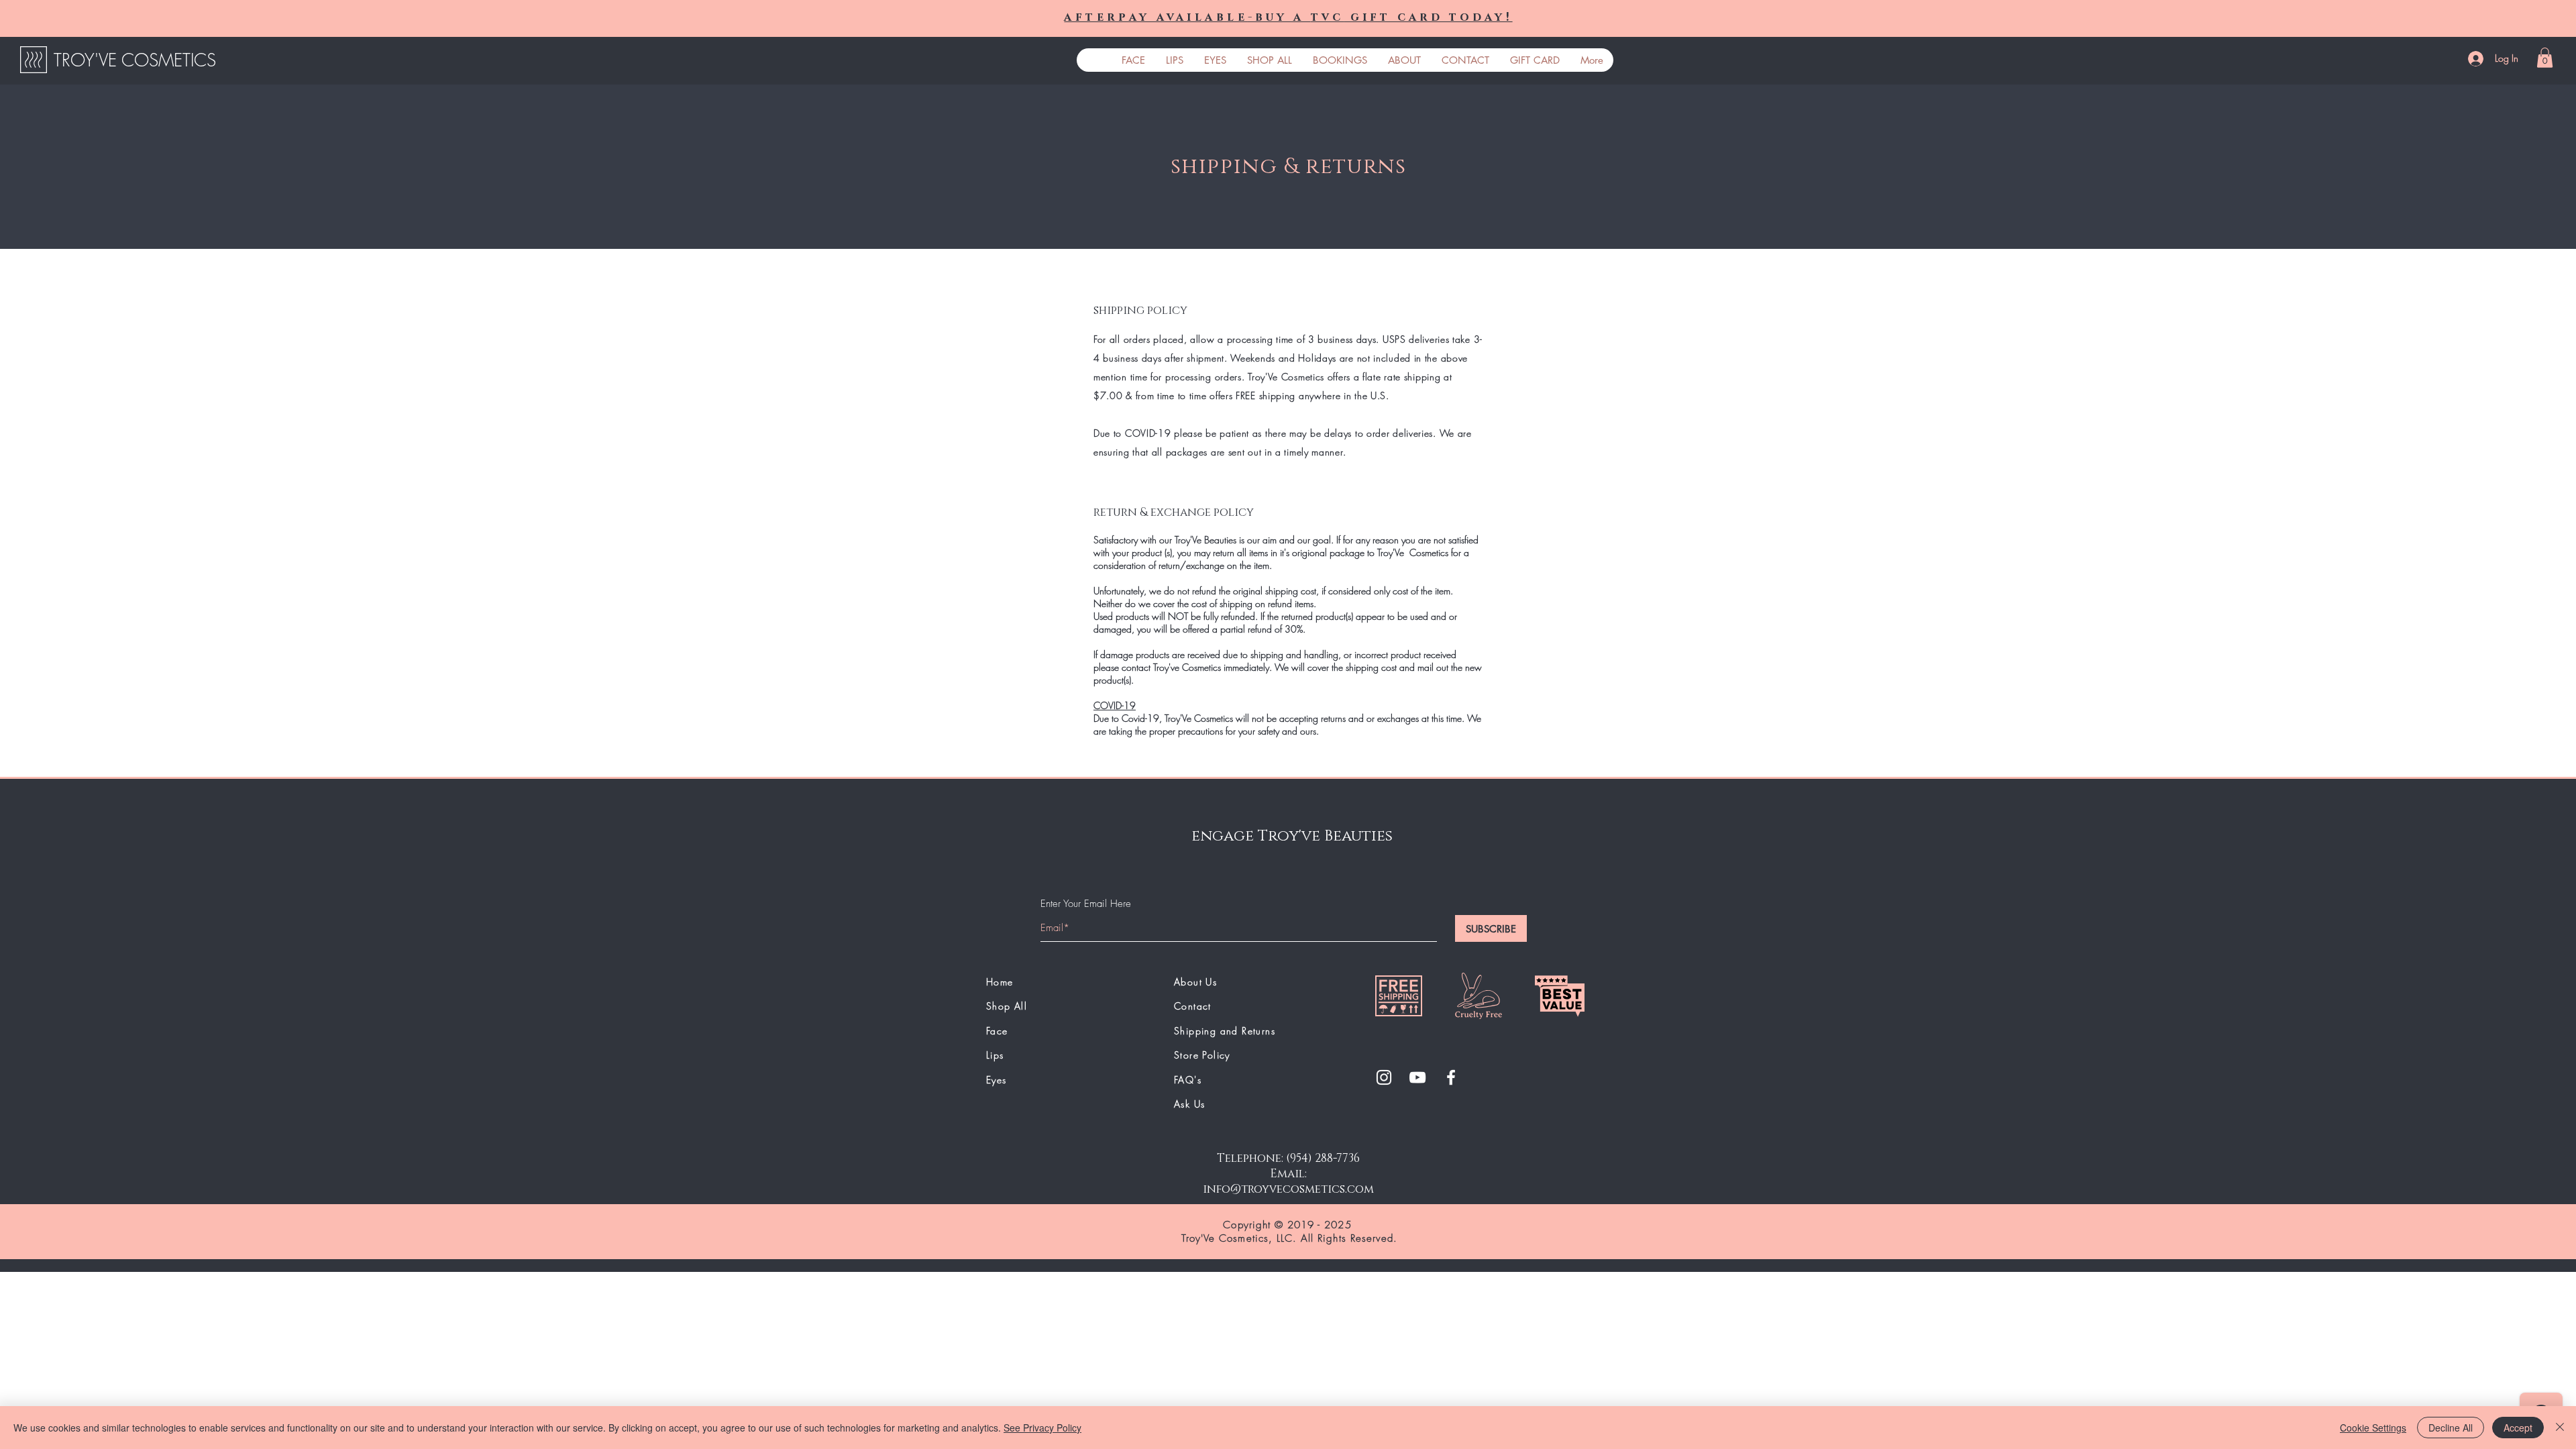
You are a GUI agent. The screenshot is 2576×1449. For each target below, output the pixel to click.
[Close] (2560, 1428)
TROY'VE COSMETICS (135, 60)
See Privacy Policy (1042, 1428)
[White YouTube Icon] (1417, 1077)
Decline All (2451, 1428)
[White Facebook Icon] (1451, 1077)
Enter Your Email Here (1086, 904)
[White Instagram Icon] (1384, 1077)
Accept (2518, 1428)
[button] (2545, 58)
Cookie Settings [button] (2373, 1428)
